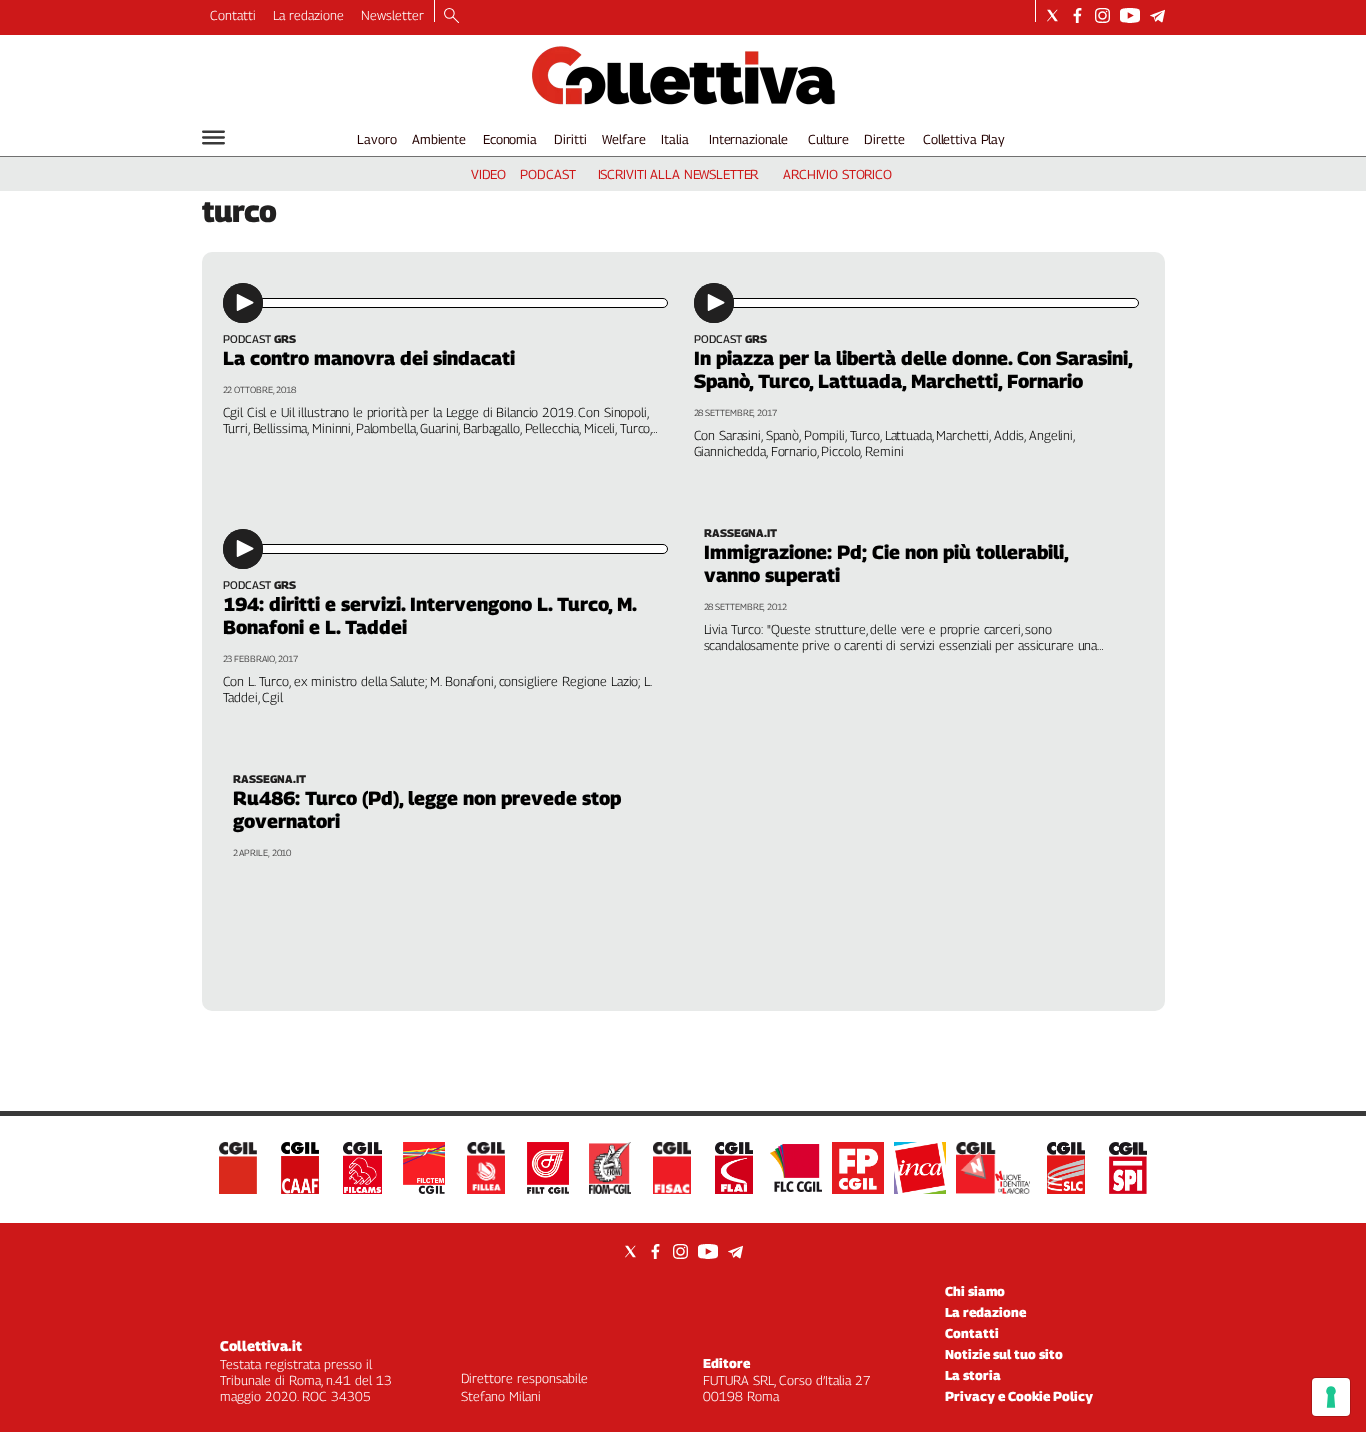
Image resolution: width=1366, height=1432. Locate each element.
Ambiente (439, 139)
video (488, 174)
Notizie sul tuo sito (1004, 1354)
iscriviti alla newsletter (678, 174)
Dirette (884, 139)
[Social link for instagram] (1102, 15)
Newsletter (392, 15)
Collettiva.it (261, 1345)
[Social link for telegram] (1157, 15)
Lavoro (376, 139)
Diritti (570, 139)
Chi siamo (975, 1291)
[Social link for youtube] (1130, 15)
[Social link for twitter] (1052, 15)
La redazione (308, 15)
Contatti (233, 15)
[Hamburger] (213, 137)
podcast (547, 174)
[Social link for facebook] (1077, 15)
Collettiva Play (964, 139)
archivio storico (837, 174)
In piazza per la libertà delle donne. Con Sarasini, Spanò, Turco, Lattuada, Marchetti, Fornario (913, 369)
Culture (828, 139)
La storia (973, 1375)
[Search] (451, 17)
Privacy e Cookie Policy (1019, 1396)
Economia (510, 139)
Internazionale (748, 139)
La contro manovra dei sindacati (369, 358)
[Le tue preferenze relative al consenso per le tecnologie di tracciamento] (1331, 1397)
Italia (674, 139)
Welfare (623, 139)
